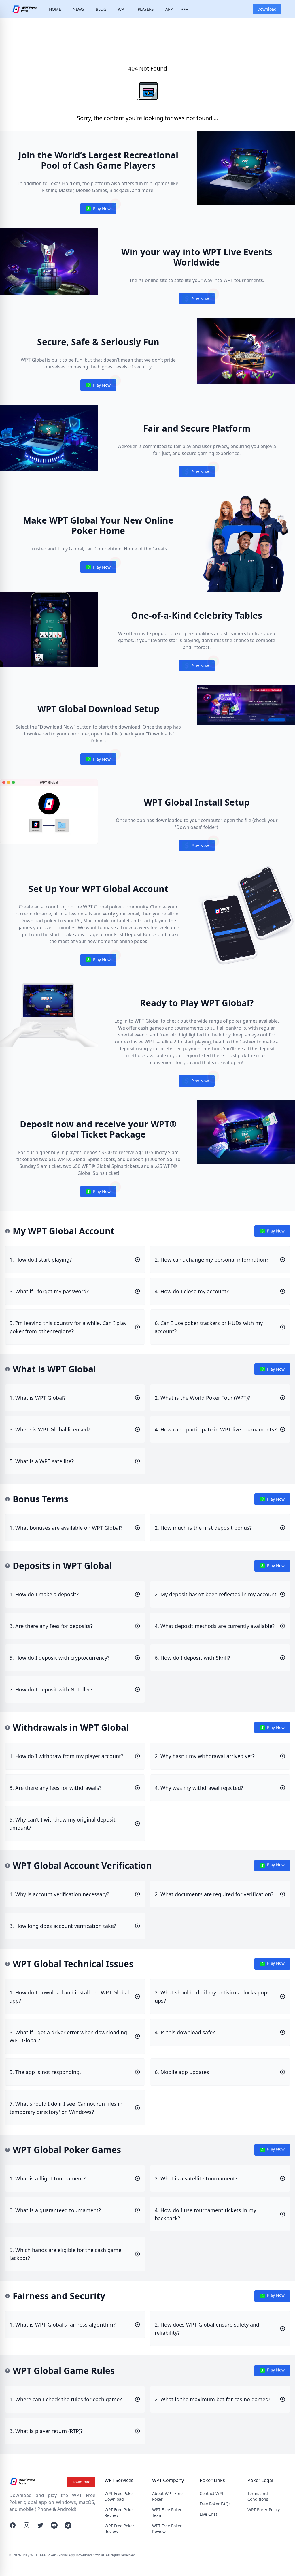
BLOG (101, 9)
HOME (55, 9)
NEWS (78, 9)
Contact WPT (212, 2493)
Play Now (98, 210)
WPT (122, 9)
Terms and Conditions (258, 2496)
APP (169, 9)
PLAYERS (146, 9)
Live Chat (208, 2514)
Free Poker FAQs (215, 2504)
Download (267, 9)
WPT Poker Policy (264, 2510)
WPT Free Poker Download (119, 2496)
